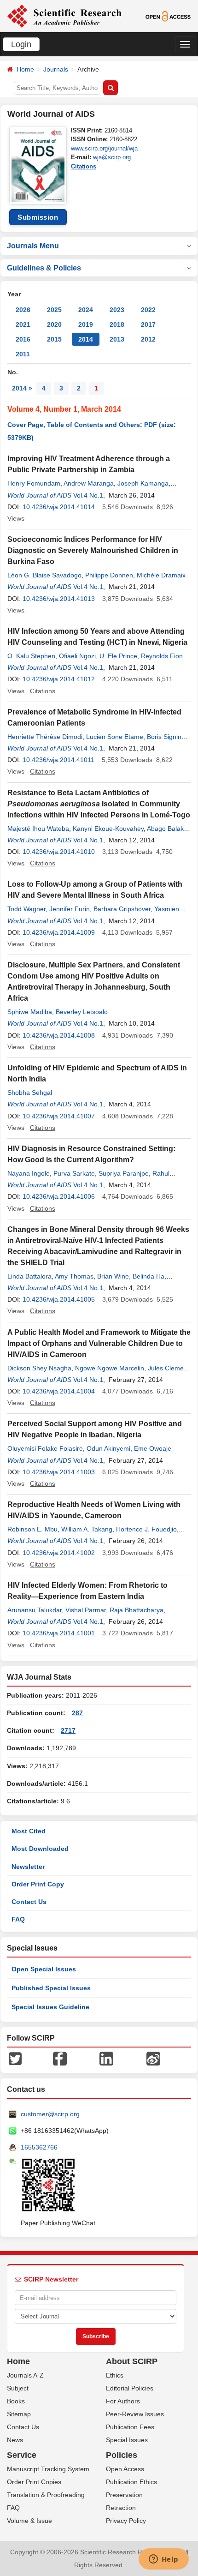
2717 (68, 1730)
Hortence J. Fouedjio (146, 1529)
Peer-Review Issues (135, 2414)
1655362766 (39, 2147)
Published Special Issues (51, 1988)
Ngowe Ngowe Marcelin (110, 1368)
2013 (117, 339)
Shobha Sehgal (30, 1093)
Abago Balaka (167, 829)
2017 (148, 324)
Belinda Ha (148, 1276)
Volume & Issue (29, 2521)
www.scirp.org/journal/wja (104, 148)
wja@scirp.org (112, 157)
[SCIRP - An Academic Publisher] (64, 16)
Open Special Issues (44, 1969)
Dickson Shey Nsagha (39, 1368)
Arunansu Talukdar (35, 1610)
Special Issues (127, 2440)
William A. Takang (87, 1529)
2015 (54, 339)
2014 (86, 339)
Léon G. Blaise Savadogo (44, 575)
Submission (38, 217)
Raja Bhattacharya (137, 1610)
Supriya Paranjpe (124, 1173)
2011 (23, 354)
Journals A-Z (25, 2375)
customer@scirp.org (50, 2114)
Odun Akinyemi (108, 1448)
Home (25, 69)
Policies (122, 2455)
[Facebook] (60, 2058)
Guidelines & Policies (44, 268)
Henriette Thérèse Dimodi (45, 737)
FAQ (18, 1919)
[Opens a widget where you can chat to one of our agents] (163, 2560)
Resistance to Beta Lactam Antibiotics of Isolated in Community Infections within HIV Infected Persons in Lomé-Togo (99, 804)
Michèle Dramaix (161, 575)
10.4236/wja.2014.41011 (58, 760)
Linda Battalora (29, 1276)
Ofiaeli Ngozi (77, 656)
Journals (56, 69)
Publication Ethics (131, 2482)
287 (77, 1713)
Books (16, 2401)
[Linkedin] (106, 2058)
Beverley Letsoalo (82, 1012)
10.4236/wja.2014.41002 (59, 1553)
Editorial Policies (130, 2388)
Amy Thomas (74, 1276)
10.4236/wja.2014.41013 (59, 599)
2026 (23, 310)
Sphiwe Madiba (30, 1012)
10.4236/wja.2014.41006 (59, 1196)
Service (22, 2455)
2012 (148, 339)
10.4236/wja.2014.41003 (59, 1472)
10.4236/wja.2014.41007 (59, 1116)
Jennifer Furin (70, 909)
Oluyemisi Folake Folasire (45, 1448)
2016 (23, 339)
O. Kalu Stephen (31, 656)
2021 (23, 324)
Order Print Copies (34, 2482)
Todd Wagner (26, 909)
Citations (84, 166)
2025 (54, 310)
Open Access (125, 2469)
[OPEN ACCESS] (168, 16)
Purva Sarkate (74, 1173)
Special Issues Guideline (50, 2007)
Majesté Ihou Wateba (38, 829)
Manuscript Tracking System (48, 2469)
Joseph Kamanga (143, 483)
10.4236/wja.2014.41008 (59, 1035)
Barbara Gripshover (122, 909)
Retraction (121, 2508)
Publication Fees (130, 2427)
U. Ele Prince (118, 656)
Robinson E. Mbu (32, 1529)
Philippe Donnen (109, 575)
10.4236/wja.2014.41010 (59, 852)
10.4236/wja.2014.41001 (59, 1633)
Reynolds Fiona (164, 656)
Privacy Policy (126, 2521)
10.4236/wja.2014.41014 (59, 507)
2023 (117, 310)
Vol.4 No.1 (88, 495)
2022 (148, 310)
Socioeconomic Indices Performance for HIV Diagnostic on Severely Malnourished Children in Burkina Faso (93, 550)
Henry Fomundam (34, 483)
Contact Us (29, 1902)
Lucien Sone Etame (115, 737)
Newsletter (28, 1867)
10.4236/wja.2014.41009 (59, 932)
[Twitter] (15, 2058)
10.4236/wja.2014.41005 (59, 1299)
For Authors (123, 2401)
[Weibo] (153, 2058)
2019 (86, 324)
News (15, 2440)
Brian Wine (113, 1276)
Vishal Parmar (86, 1610)
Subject (18, 2388)
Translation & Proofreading (46, 2495)
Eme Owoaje (153, 1448)
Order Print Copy (38, 1884)
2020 (54, 324)
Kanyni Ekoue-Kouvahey (108, 829)
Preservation (124, 2495)
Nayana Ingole (29, 1173)
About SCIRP (132, 2361)
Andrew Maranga (89, 483)
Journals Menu (33, 246)
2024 (86, 310)
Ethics (115, 2375)
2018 (117, 324)
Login (21, 44)
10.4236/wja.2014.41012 (59, 679)
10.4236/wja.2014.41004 (59, 1391)
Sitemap (19, 2414)
